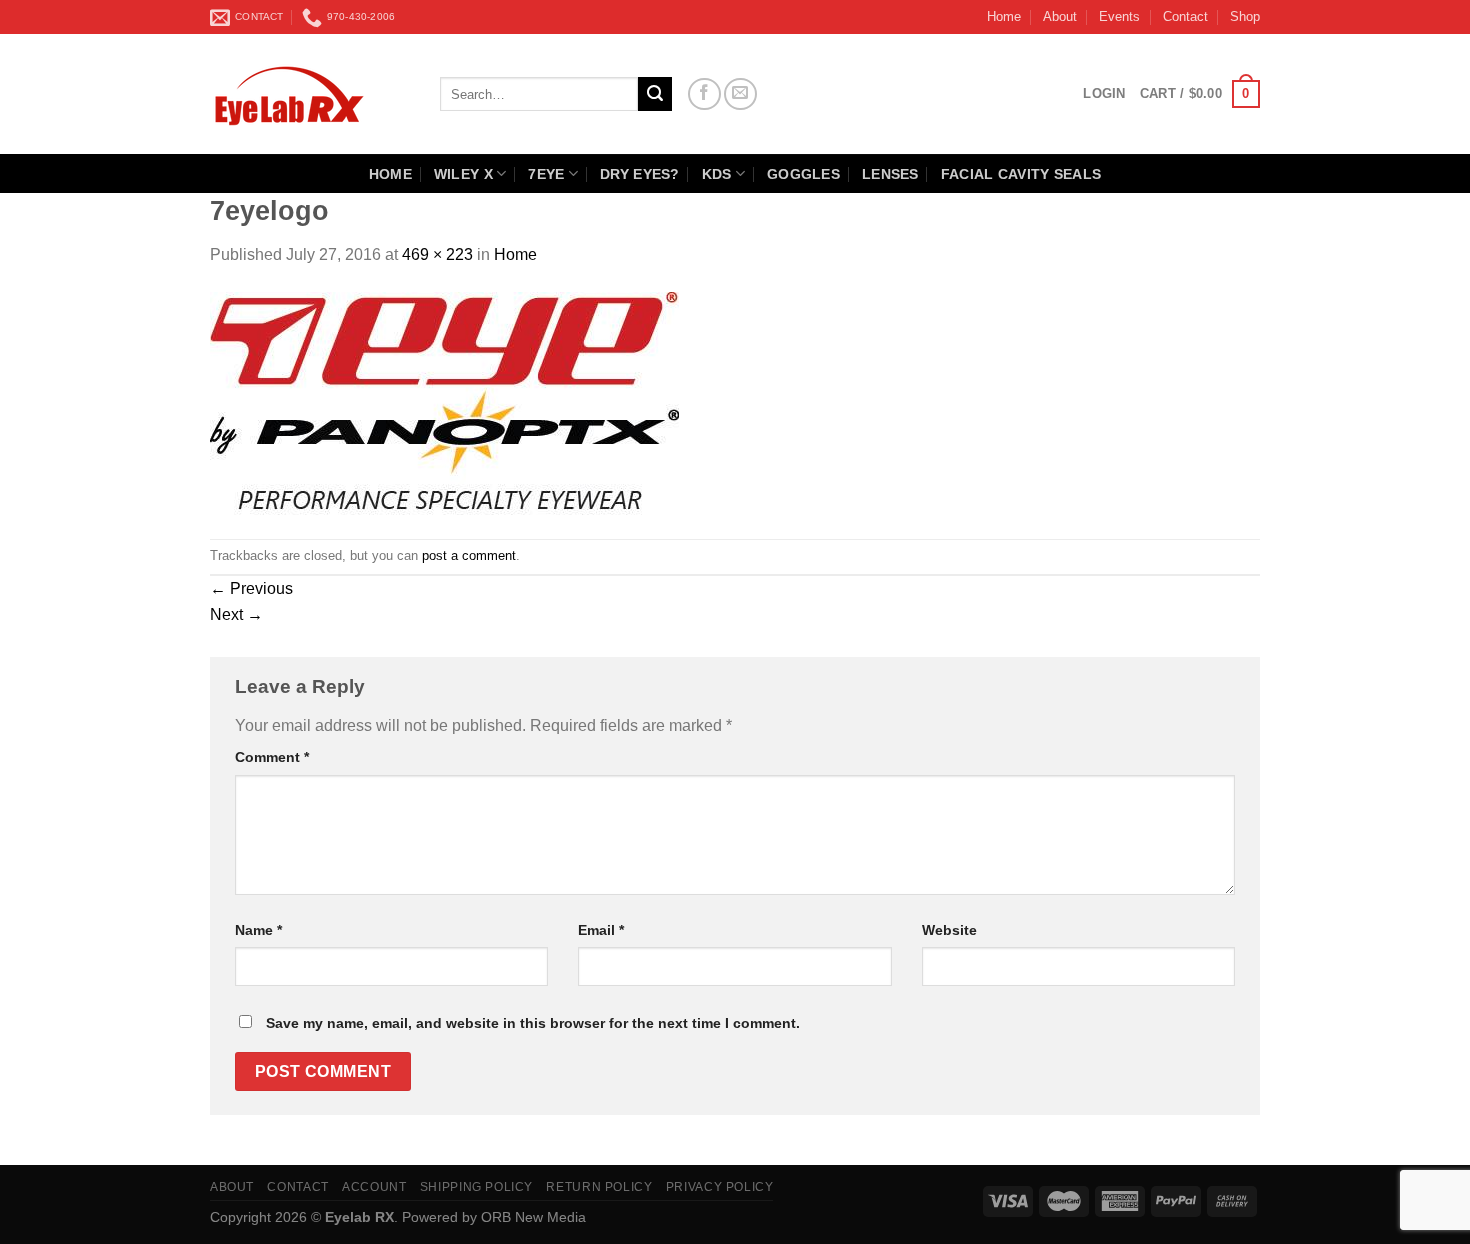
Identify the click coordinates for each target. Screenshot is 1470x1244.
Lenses (890, 174)
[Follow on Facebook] (704, 94)
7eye (546, 174)
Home (1004, 16)
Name (258, 930)
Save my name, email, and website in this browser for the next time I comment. (533, 1023)
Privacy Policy (720, 1187)
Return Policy (599, 1187)
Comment (272, 757)
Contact (1185, 16)
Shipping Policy (476, 1187)
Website (949, 930)
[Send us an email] (740, 94)
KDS (717, 174)
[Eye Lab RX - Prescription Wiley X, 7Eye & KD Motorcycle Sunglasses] (310, 94)
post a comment (469, 555)
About (1060, 16)
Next (236, 614)
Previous (251, 588)
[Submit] (655, 94)
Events (1119, 16)
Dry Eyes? (640, 174)
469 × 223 (437, 254)
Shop (1245, 16)
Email (601, 930)
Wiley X (463, 174)
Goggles (803, 174)
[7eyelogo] (444, 401)
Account (374, 1187)
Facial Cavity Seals (1021, 174)
